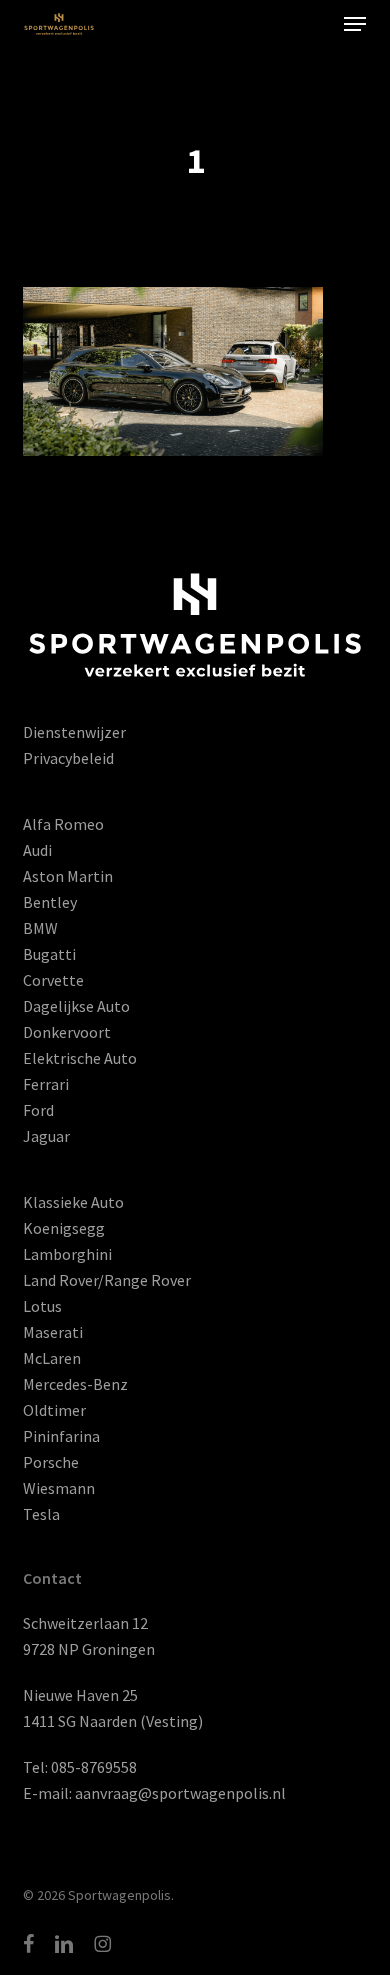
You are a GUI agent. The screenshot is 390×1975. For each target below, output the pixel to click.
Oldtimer (54, 1410)
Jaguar (46, 1136)
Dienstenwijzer (74, 732)
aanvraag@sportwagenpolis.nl (180, 1793)
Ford (38, 1110)
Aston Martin (68, 876)
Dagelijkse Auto (76, 1006)
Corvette (53, 980)
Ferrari (46, 1084)
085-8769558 (94, 1767)
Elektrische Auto (80, 1058)
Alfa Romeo (63, 824)
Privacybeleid (68, 758)
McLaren (52, 1358)
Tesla (41, 1514)
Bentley (50, 902)
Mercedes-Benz (75, 1384)
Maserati (53, 1332)
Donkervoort (67, 1032)
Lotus (42, 1306)
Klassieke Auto (73, 1202)
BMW (40, 928)
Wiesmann (59, 1488)
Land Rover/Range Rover (107, 1280)
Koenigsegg (64, 1228)
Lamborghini (67, 1254)
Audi (37, 850)
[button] (355, 24)
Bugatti (49, 954)
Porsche (51, 1462)
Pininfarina (61, 1436)
